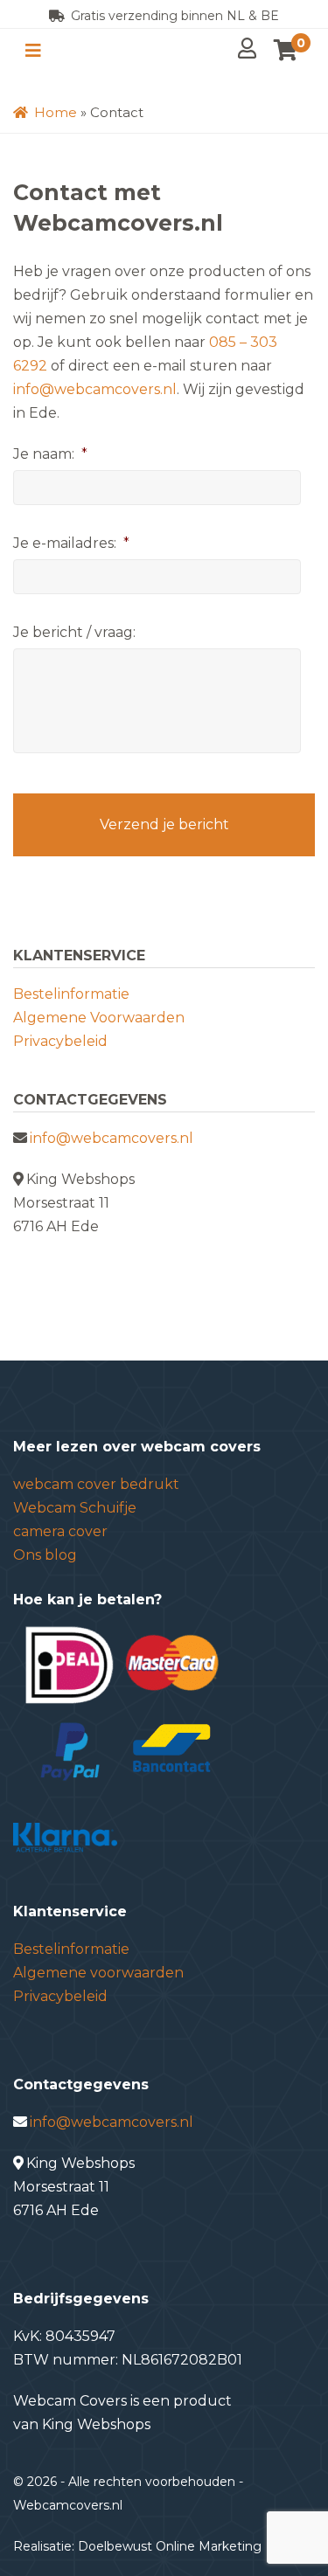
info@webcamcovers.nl (95, 389)
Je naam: (50, 454)
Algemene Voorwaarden (99, 1018)
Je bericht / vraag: (74, 632)
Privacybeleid (60, 1041)
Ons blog (45, 1555)
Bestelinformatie (71, 994)
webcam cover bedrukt (96, 1484)
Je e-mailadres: (71, 543)
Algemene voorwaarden (98, 1973)
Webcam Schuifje (75, 1508)
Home (54, 112)
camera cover (60, 1531)
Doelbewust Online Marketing (170, 2546)
